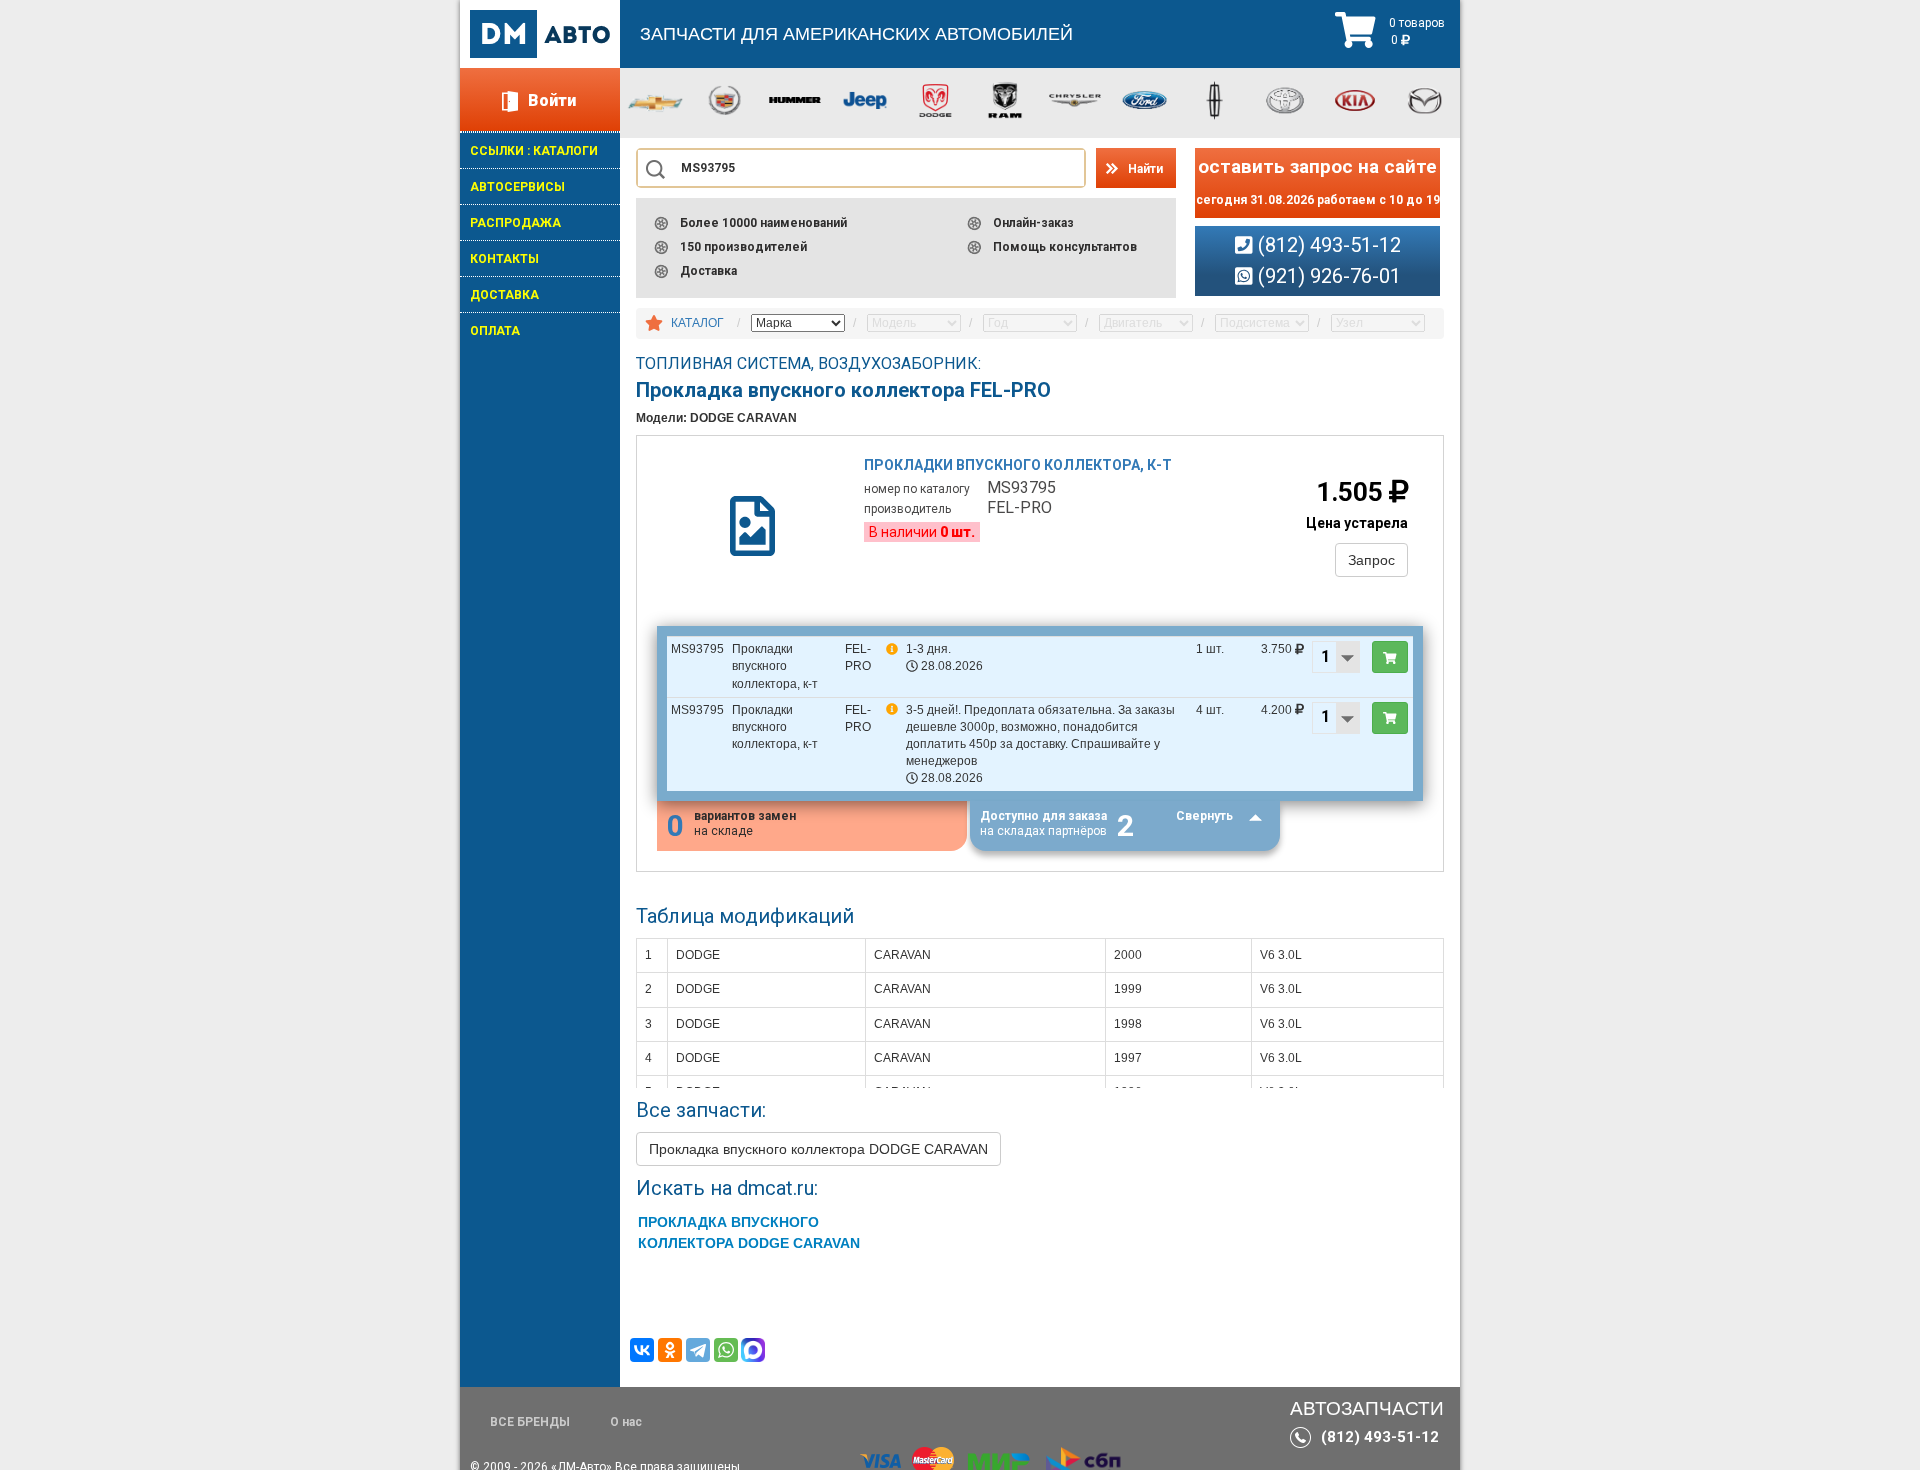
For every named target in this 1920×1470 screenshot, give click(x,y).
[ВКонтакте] (642, 1350)
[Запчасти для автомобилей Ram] (1005, 99)
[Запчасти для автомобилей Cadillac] (725, 99)
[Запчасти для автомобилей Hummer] (795, 99)
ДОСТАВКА (504, 295)
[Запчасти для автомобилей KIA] (1355, 99)
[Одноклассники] (670, 1350)
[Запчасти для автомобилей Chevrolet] (655, 102)
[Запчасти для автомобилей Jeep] (865, 99)
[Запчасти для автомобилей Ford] (1145, 99)
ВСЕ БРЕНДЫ (530, 1422)
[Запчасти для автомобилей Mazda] (1425, 99)
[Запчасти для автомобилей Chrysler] (1075, 99)
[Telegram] (698, 1350)
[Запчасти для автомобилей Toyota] (1285, 99)
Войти (552, 100)
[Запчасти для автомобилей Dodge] (935, 99)
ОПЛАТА (495, 331)
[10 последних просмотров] (654, 324)
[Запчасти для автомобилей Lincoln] (1215, 99)
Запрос (1371, 560)
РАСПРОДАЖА (515, 223)
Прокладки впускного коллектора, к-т (1018, 465)
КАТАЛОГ (697, 323)
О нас (626, 1422)
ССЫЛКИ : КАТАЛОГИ (534, 151)
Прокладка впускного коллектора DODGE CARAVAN (818, 1149)
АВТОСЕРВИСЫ (517, 187)
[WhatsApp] (726, 1350)
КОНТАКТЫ (504, 259)
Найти (1145, 169)
